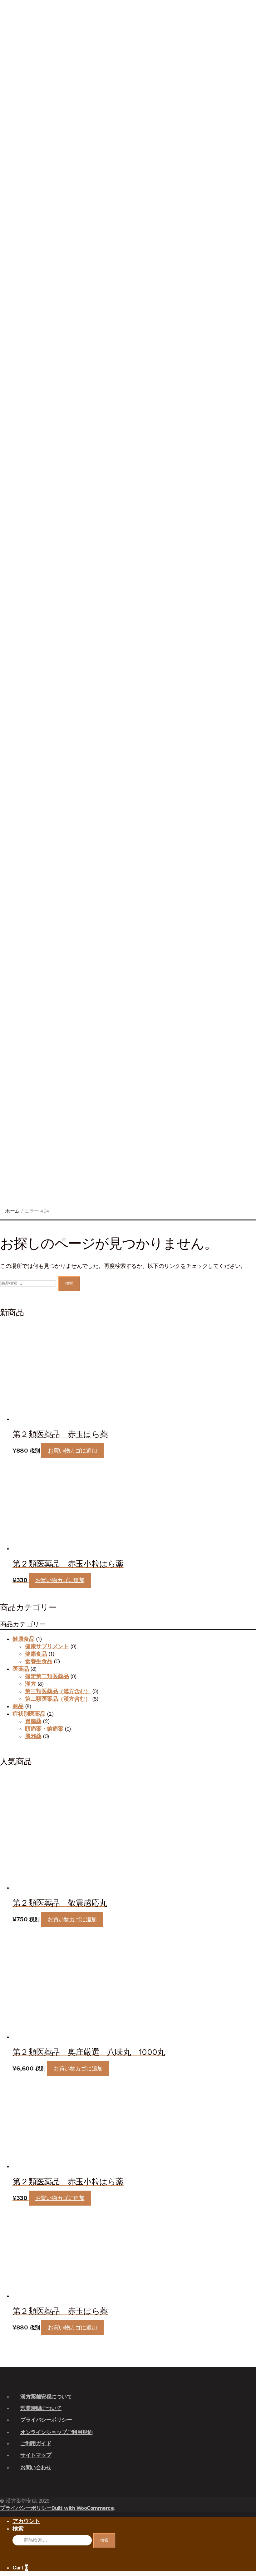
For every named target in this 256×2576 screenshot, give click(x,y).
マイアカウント (17, 71)
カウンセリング (21, 385)
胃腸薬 (30, 898)
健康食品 (19, 915)
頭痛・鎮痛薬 (30, 873)
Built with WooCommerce (83, 2508)
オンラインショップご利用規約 (56, 2432)
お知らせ (19, 366)
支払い (17, 146)
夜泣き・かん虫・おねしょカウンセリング (30, 561)
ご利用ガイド (36, 2443)
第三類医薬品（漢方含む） (58, 1691)
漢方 (30, 636)
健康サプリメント (30, 948)
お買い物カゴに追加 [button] (72, 1451)
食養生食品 (30, 1013)
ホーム (12, 1211)
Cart (20, 2568)
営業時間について (41, 2408)
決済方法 (17, 124)
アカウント (26, 2521)
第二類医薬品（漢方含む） (58, 1699)
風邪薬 (30, 848)
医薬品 (19, 622)
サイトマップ (36, 2455)
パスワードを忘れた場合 (17, 202)
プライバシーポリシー (46, 2420)
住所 (17, 161)
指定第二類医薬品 (30, 667)
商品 (18, 1706)
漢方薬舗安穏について (46, 2397)
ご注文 (17, 102)
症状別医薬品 (21, 828)
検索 (11, 23)
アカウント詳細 (19, 1068)
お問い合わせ (21, 1040)
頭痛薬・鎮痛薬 (44, 1729)
